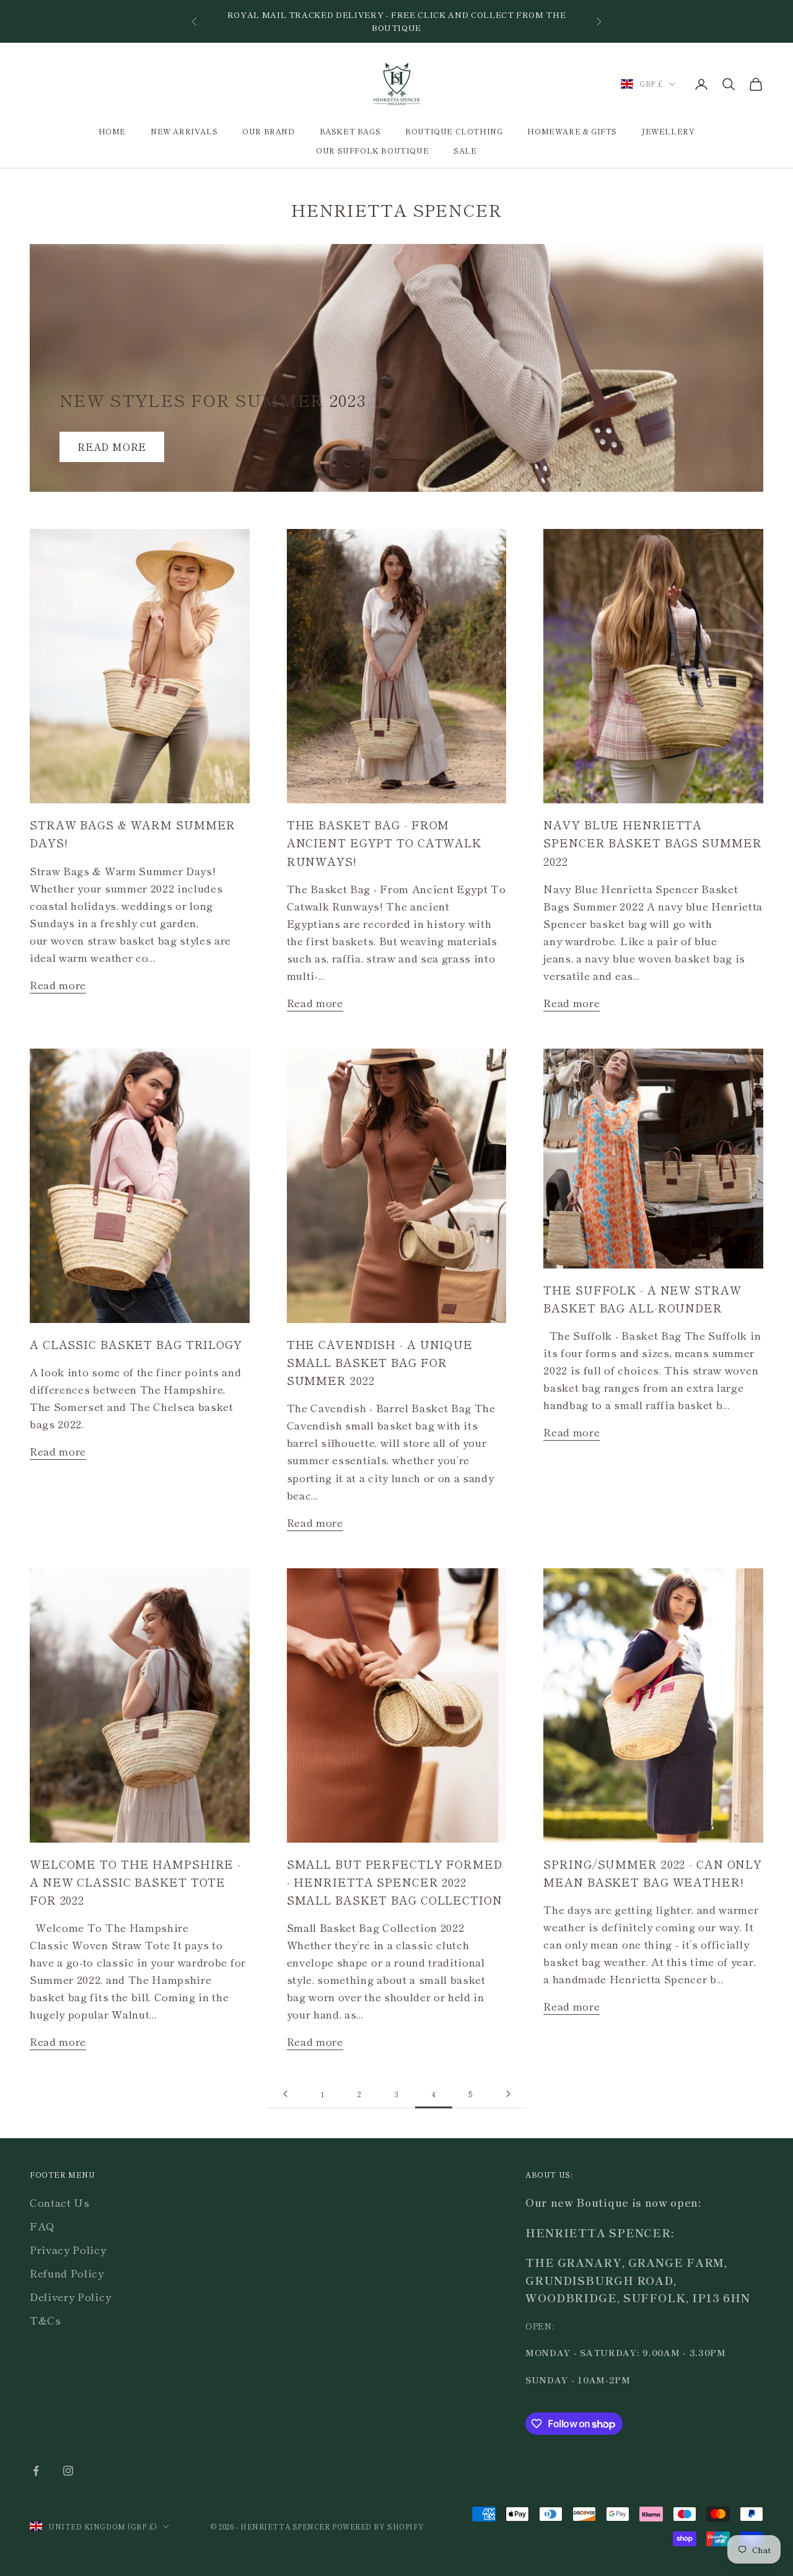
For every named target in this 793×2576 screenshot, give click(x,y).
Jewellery (668, 131)
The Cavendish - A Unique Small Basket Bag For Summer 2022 (380, 1362)
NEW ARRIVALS (184, 131)
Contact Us (60, 2202)
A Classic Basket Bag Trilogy (136, 1344)
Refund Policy (67, 2273)
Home (112, 131)
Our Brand (268, 131)
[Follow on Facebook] (36, 2471)
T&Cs (46, 2320)
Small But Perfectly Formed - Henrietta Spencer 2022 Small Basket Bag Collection (395, 1882)
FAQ (42, 2226)
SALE (465, 150)
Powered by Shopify (378, 2526)
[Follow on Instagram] (68, 2471)
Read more (112, 447)
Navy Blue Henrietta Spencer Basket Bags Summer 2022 (652, 842)
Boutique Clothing (454, 131)
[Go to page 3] (285, 2094)
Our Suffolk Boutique (372, 150)
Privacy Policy (68, 2249)
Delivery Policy (70, 2296)
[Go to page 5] (508, 2094)
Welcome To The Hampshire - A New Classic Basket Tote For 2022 (135, 1882)
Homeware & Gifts (572, 131)
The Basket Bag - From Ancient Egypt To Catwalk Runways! (384, 842)
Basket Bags (350, 131)
